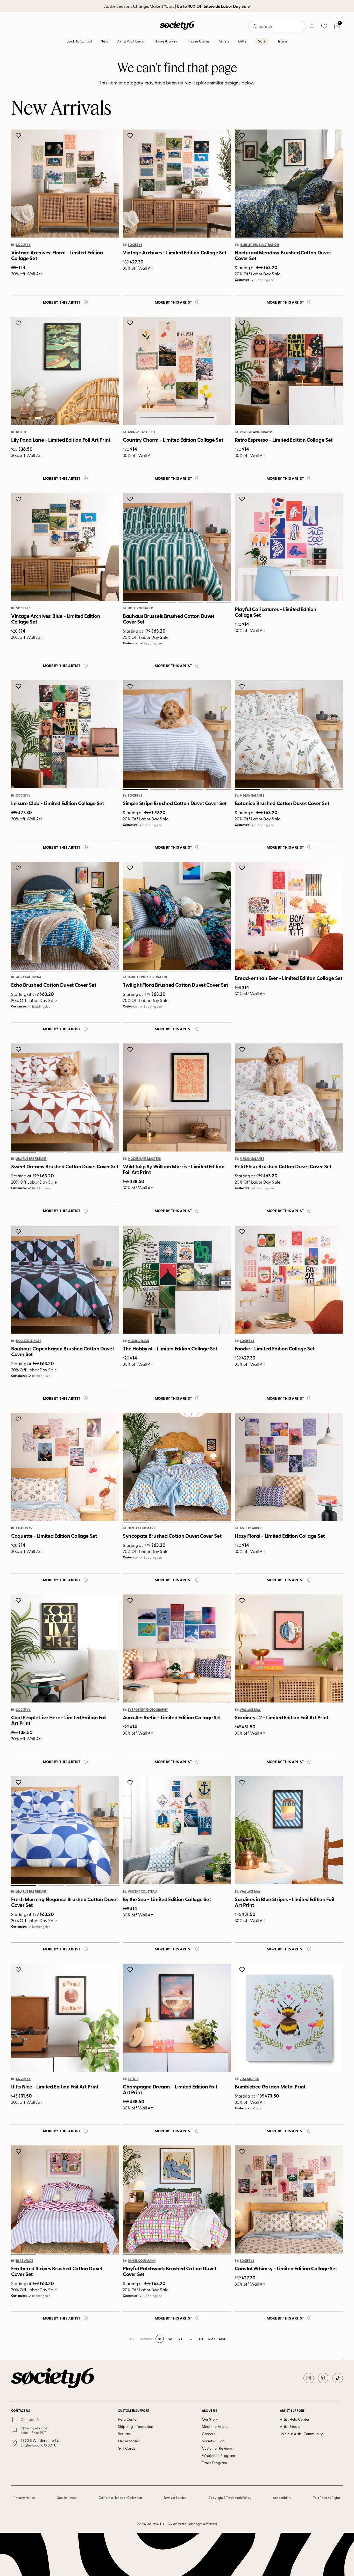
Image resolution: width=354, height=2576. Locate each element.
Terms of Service (175, 2498)
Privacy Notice (24, 2498)
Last (222, 2339)
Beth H (21, 432)
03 (302, 239)
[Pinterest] (323, 2378)
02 (275, 239)
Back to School (79, 41)
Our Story (210, 2419)
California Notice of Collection (120, 2498)
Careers (209, 2434)
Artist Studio (290, 2426)
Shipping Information (135, 2426)
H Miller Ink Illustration (259, 245)
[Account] (312, 26)
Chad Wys (24, 1528)
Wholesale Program (218, 2455)
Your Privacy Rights (327, 2498)
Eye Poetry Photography (148, 1710)
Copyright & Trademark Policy (230, 2498)
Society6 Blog (213, 2441)
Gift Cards (127, 2448)
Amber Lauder (251, 1528)
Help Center (128, 2419)
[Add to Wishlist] (19, 135)
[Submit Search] (255, 26)
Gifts (242, 41)
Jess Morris (249, 2079)
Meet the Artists (215, 2426)
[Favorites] (324, 26)
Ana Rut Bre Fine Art (31, 1159)
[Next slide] (334, 184)
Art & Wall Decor (131, 41)
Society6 (23, 245)
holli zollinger (140, 609)
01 (247, 239)
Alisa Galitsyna (29, 977)
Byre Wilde (24, 2261)
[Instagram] (309, 2378)
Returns (124, 2434)
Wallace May (250, 1710)
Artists (224, 41)
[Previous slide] (244, 184)
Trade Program (214, 2463)
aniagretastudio (141, 432)
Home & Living (167, 41)
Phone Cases (198, 41)
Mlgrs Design (138, 1341)
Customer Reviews (217, 2448)
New (104, 41)
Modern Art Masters (144, 1159)
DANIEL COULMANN (142, 1528)
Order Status (129, 2441)
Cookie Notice (67, 2498)
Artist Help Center (295, 2419)
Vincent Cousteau (142, 1892)
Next (212, 2339)
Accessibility (282, 2498)
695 (201, 2339)
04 (330, 239)
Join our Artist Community (301, 2434)
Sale (262, 41)
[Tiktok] (338, 2378)
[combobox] (277, 26)
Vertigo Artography (256, 432)
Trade (282, 41)
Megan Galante (252, 796)
